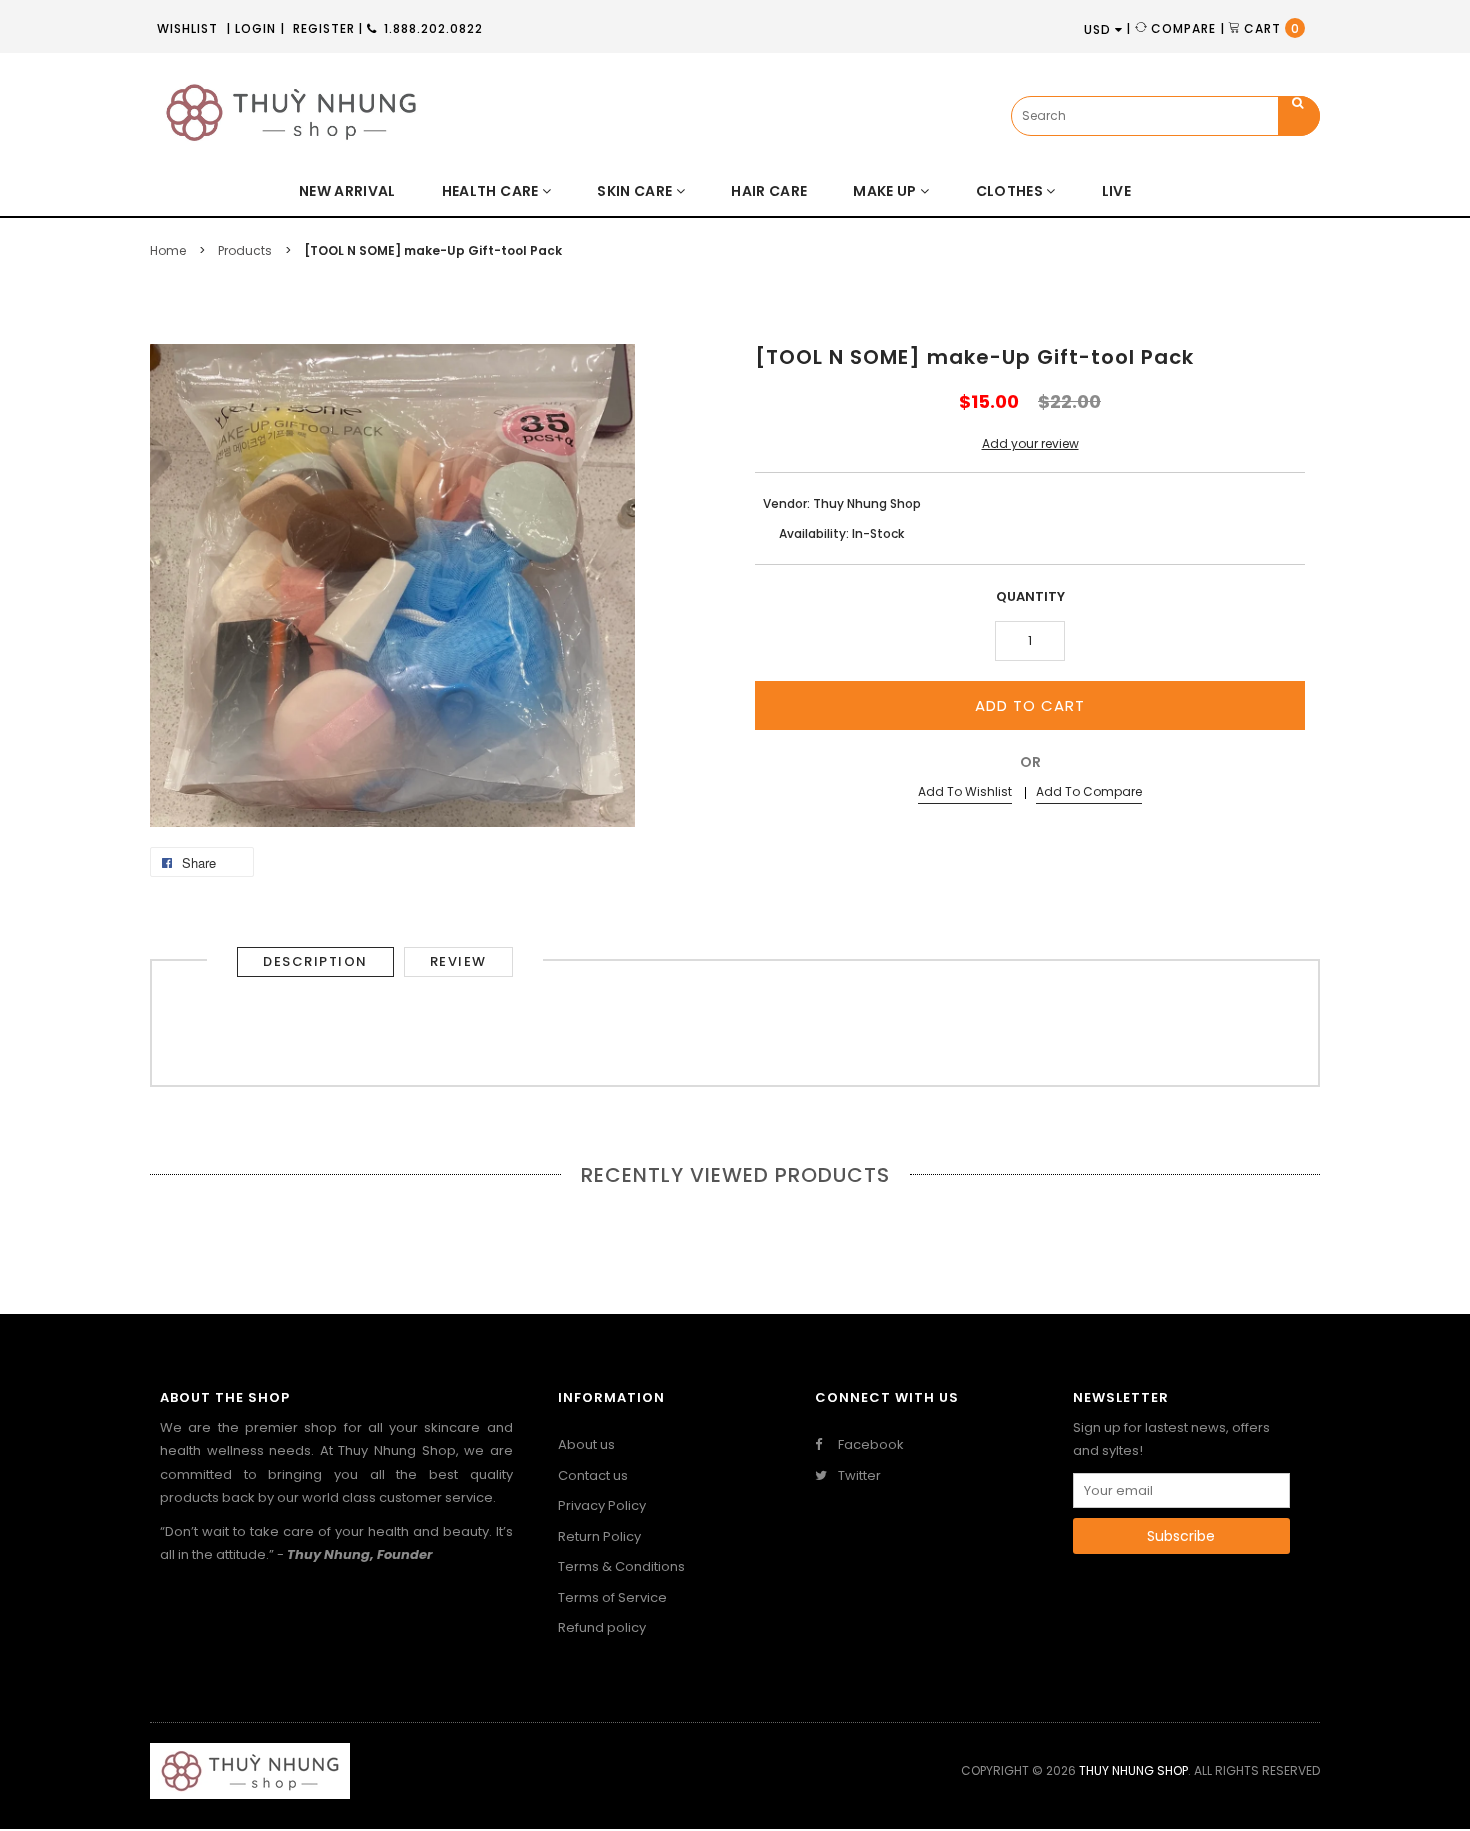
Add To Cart (1030, 705)
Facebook (869, 1445)
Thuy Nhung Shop (1133, 1770)
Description (315, 961)
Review (458, 961)
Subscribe (1181, 1536)
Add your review (1030, 443)
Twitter (858, 1476)
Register (324, 28)
